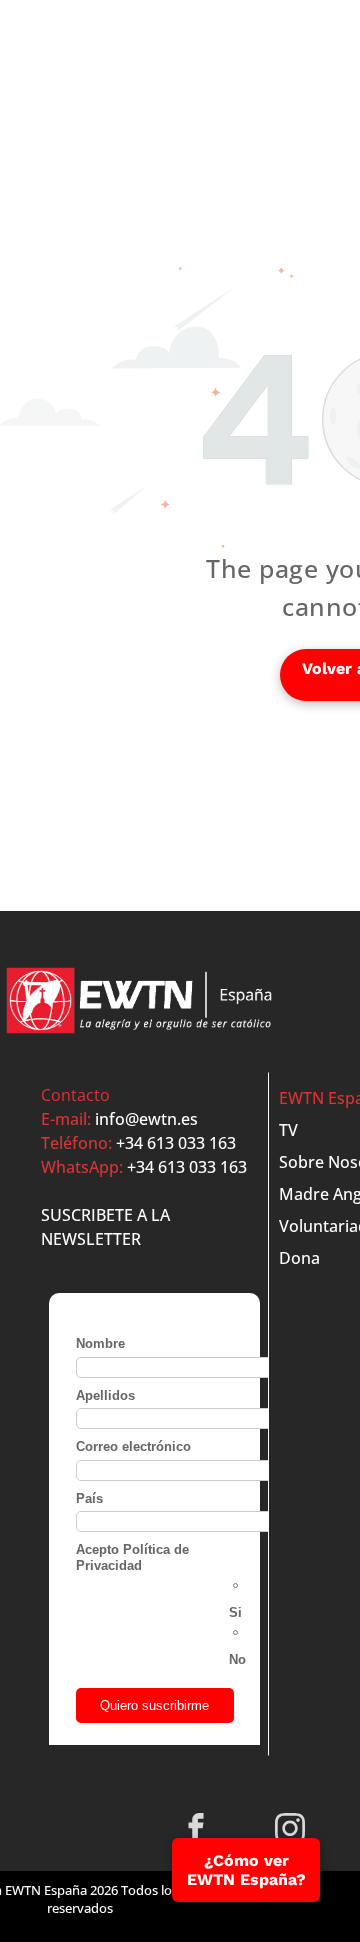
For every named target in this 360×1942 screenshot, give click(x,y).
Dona (299, 1258)
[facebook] (196, 1831)
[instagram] (290, 1831)
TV (288, 1130)
